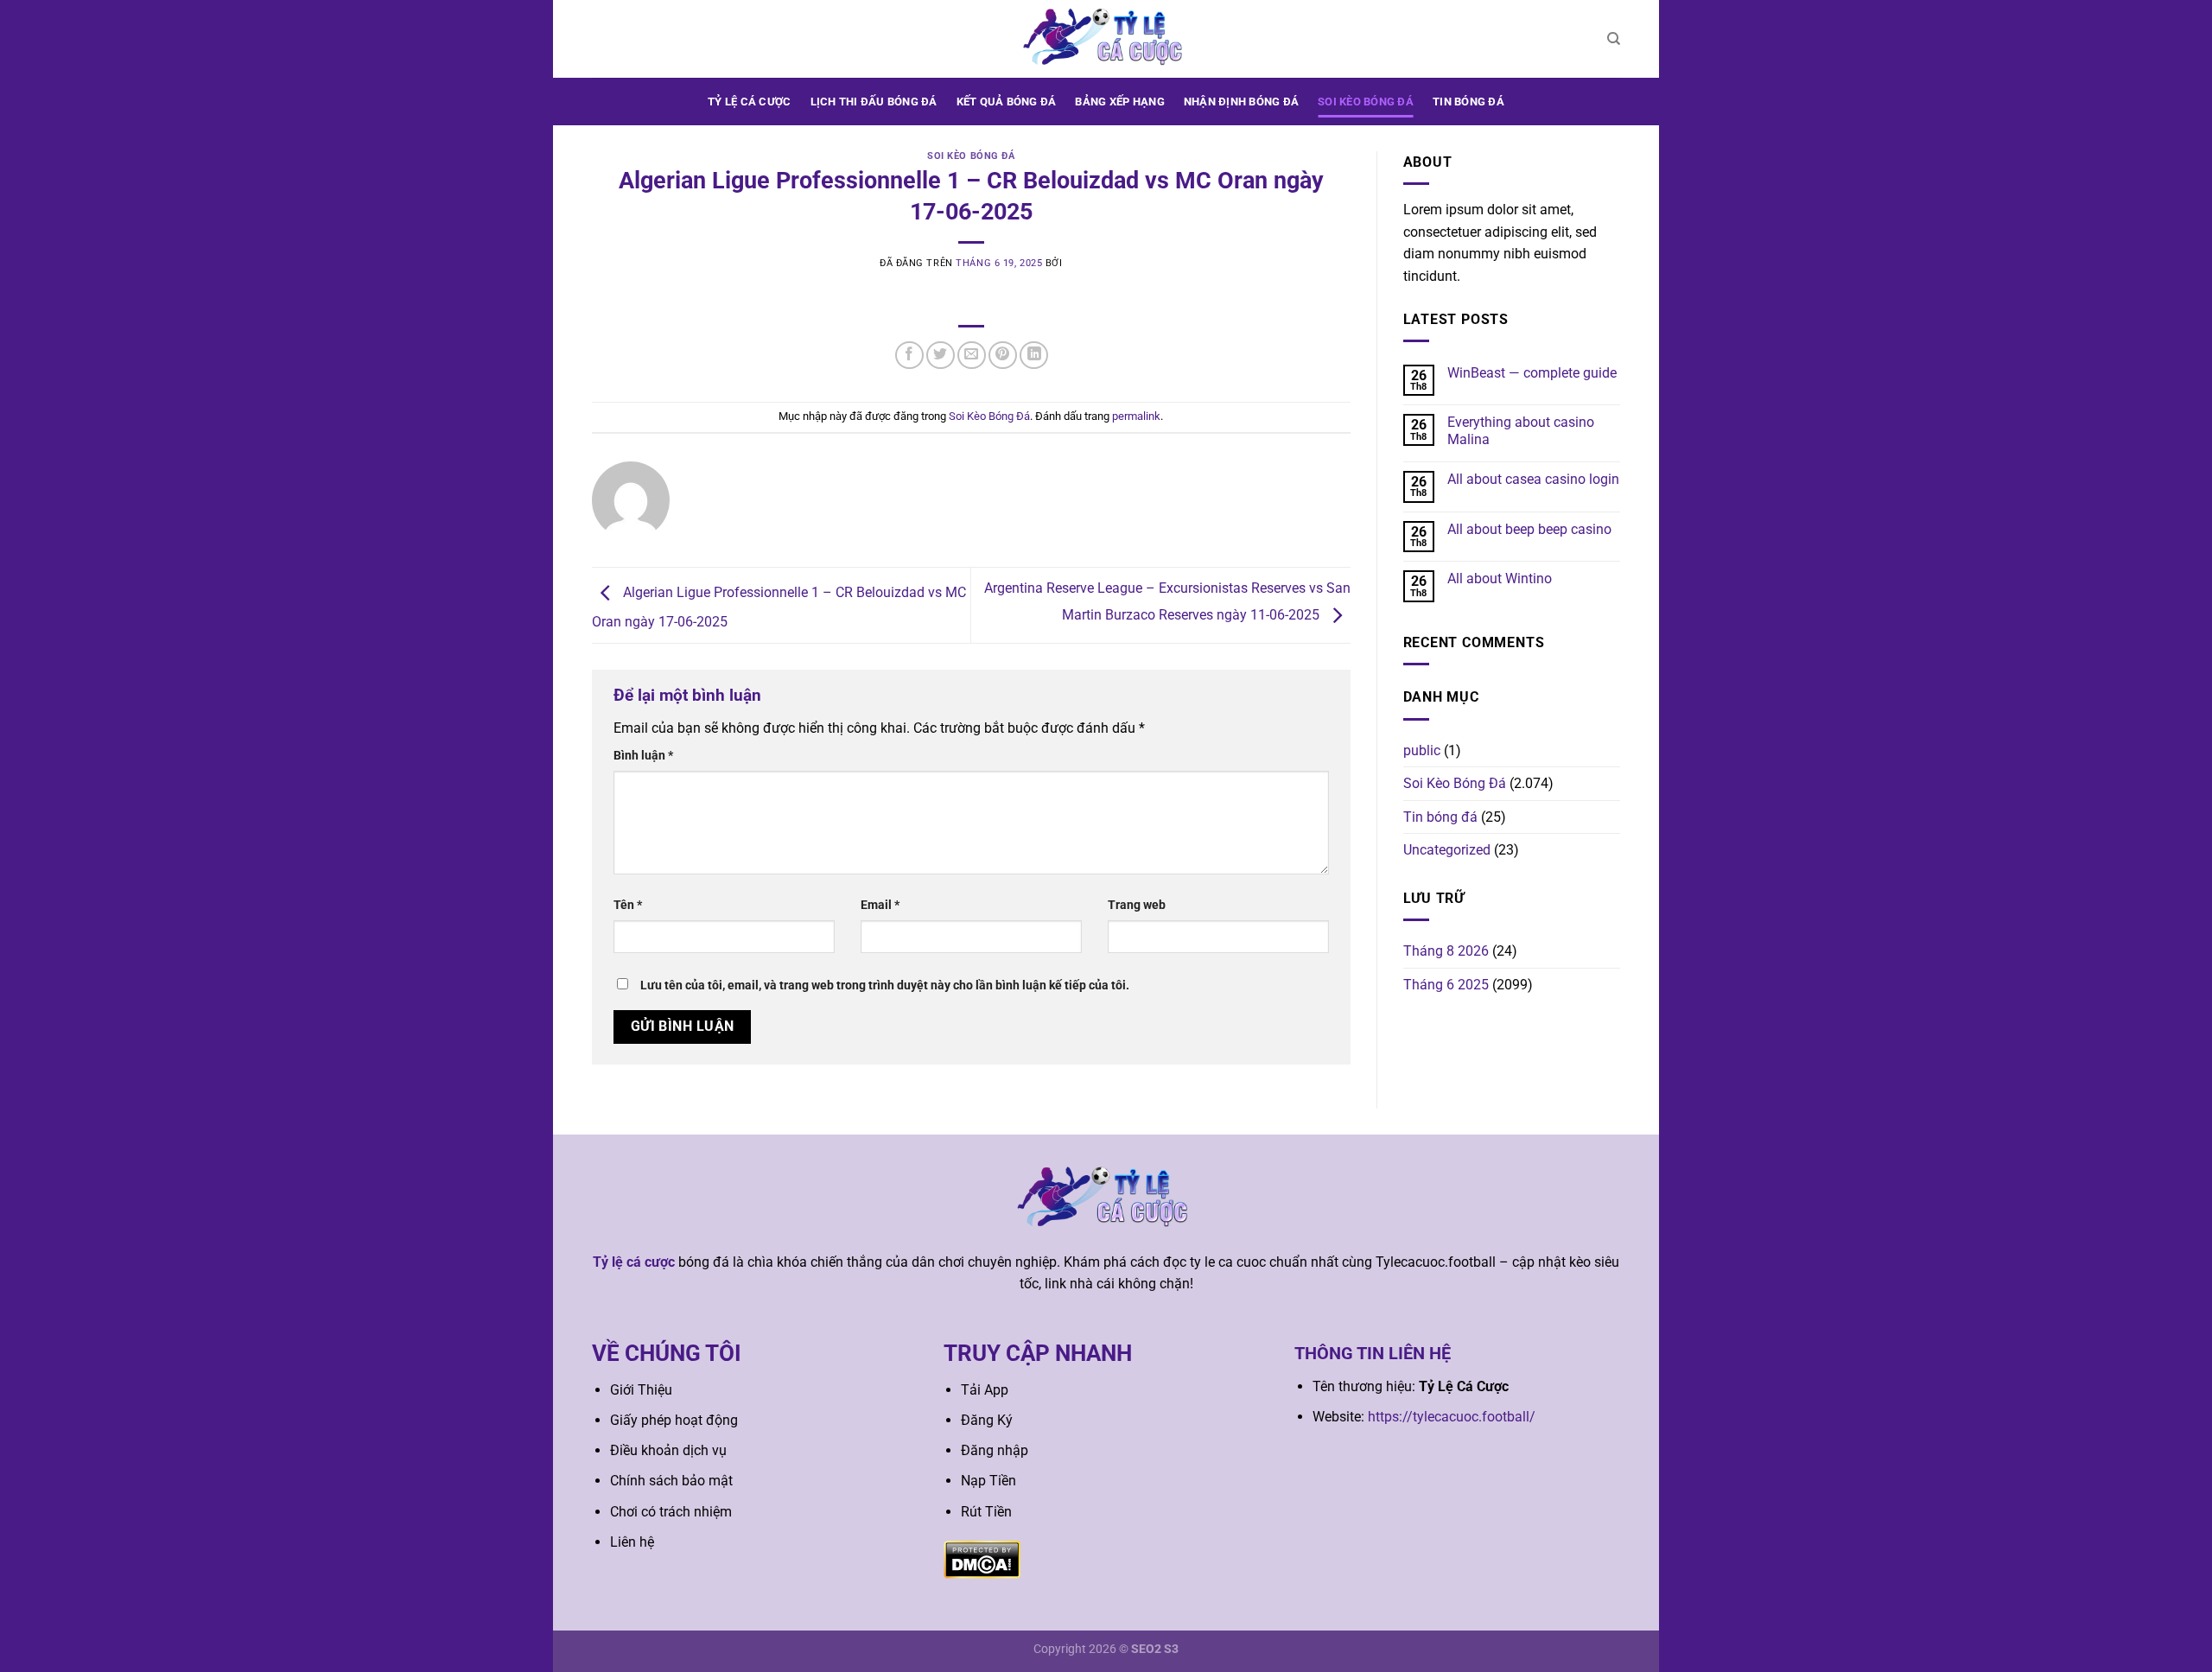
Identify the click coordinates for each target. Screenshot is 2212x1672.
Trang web (1137, 905)
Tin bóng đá (1468, 102)
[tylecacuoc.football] (1106, 38)
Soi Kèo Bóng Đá (1366, 102)
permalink (1136, 416)
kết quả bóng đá (1007, 102)
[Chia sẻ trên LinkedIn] (1034, 356)
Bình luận (643, 756)
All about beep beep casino (1529, 529)
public (1422, 750)
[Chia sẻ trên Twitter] (941, 356)
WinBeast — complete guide (1532, 373)
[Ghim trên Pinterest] (1003, 356)
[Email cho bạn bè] (972, 356)
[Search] (1614, 39)
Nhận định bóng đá (1241, 102)
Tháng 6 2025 (1446, 985)
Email (880, 905)
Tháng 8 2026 (1446, 951)
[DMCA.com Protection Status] (982, 1558)
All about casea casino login (1533, 479)
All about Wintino (1500, 579)
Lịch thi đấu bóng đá (874, 102)
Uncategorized (1447, 850)
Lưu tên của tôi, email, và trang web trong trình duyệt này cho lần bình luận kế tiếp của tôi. (885, 985)
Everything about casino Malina (1521, 430)
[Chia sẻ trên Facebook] (909, 356)
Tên (628, 905)
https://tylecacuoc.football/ (1452, 1417)
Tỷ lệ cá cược (749, 102)
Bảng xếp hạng (1119, 102)
